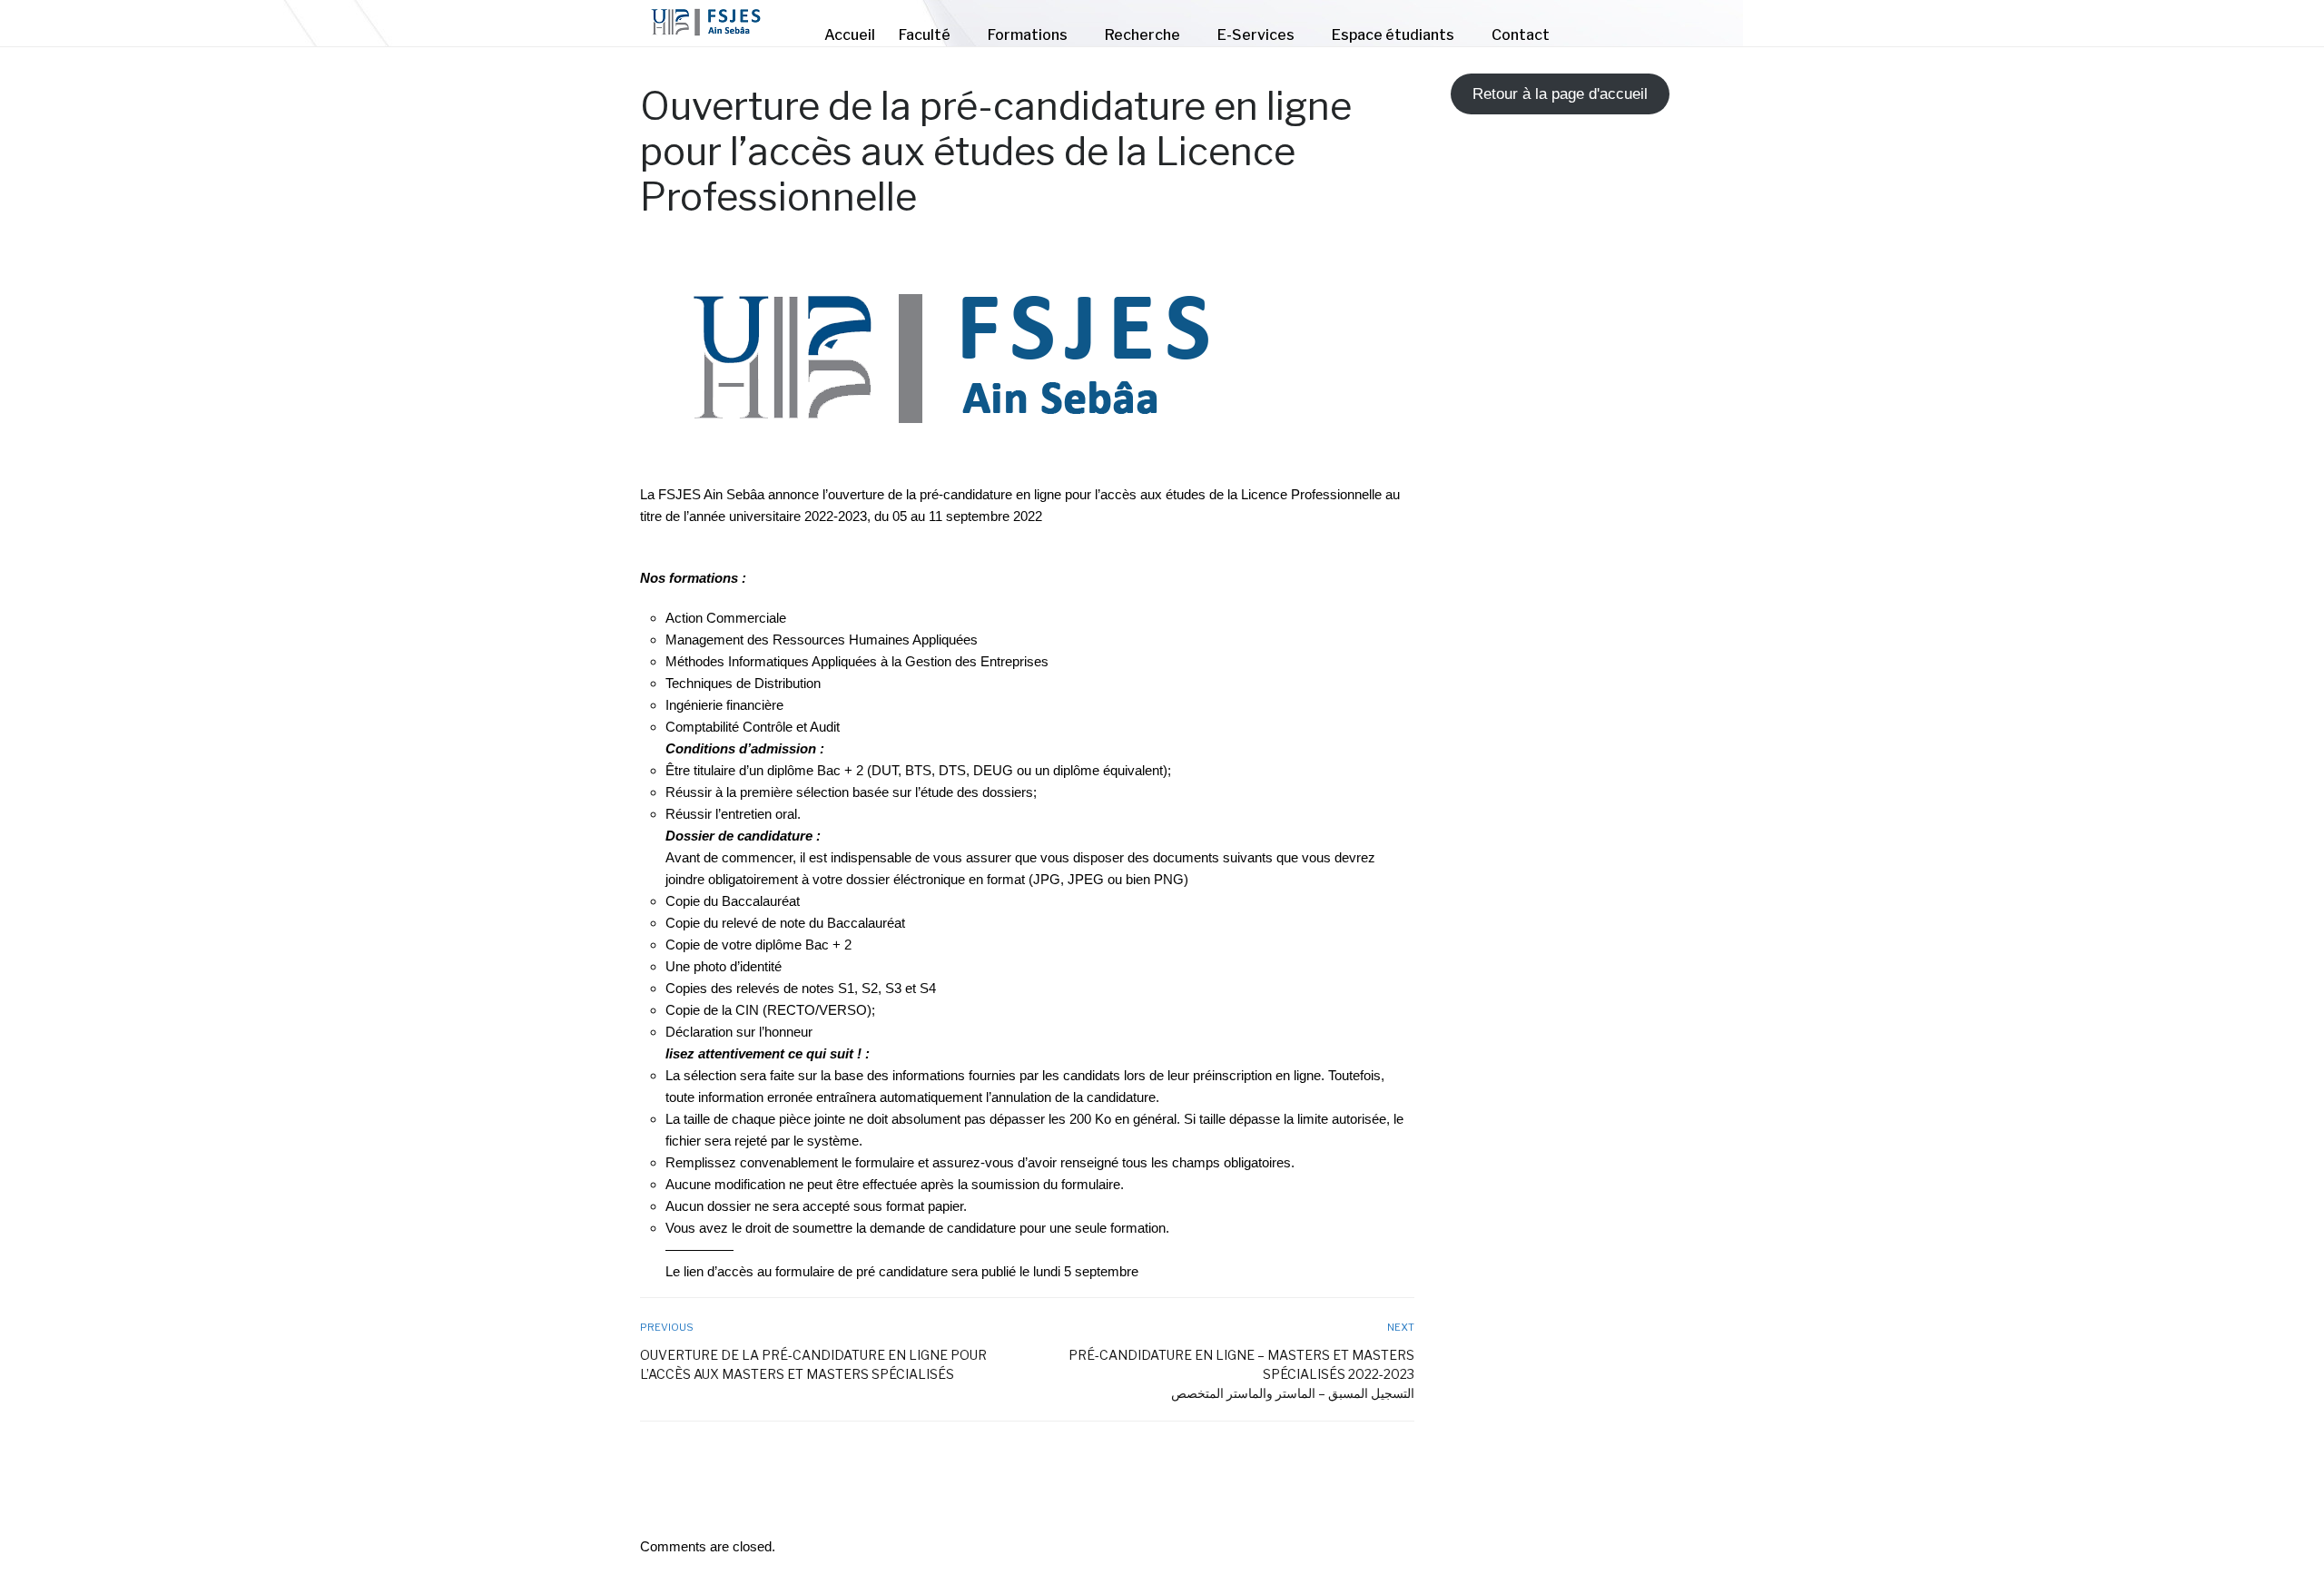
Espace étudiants (1393, 35)
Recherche (1142, 35)
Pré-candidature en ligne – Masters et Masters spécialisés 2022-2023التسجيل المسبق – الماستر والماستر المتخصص (1241, 1374)
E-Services (1256, 35)
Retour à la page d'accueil (1560, 94)
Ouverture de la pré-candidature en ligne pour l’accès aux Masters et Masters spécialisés (813, 1364)
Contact (1521, 35)
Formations (1028, 35)
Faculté (925, 35)
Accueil (850, 35)
